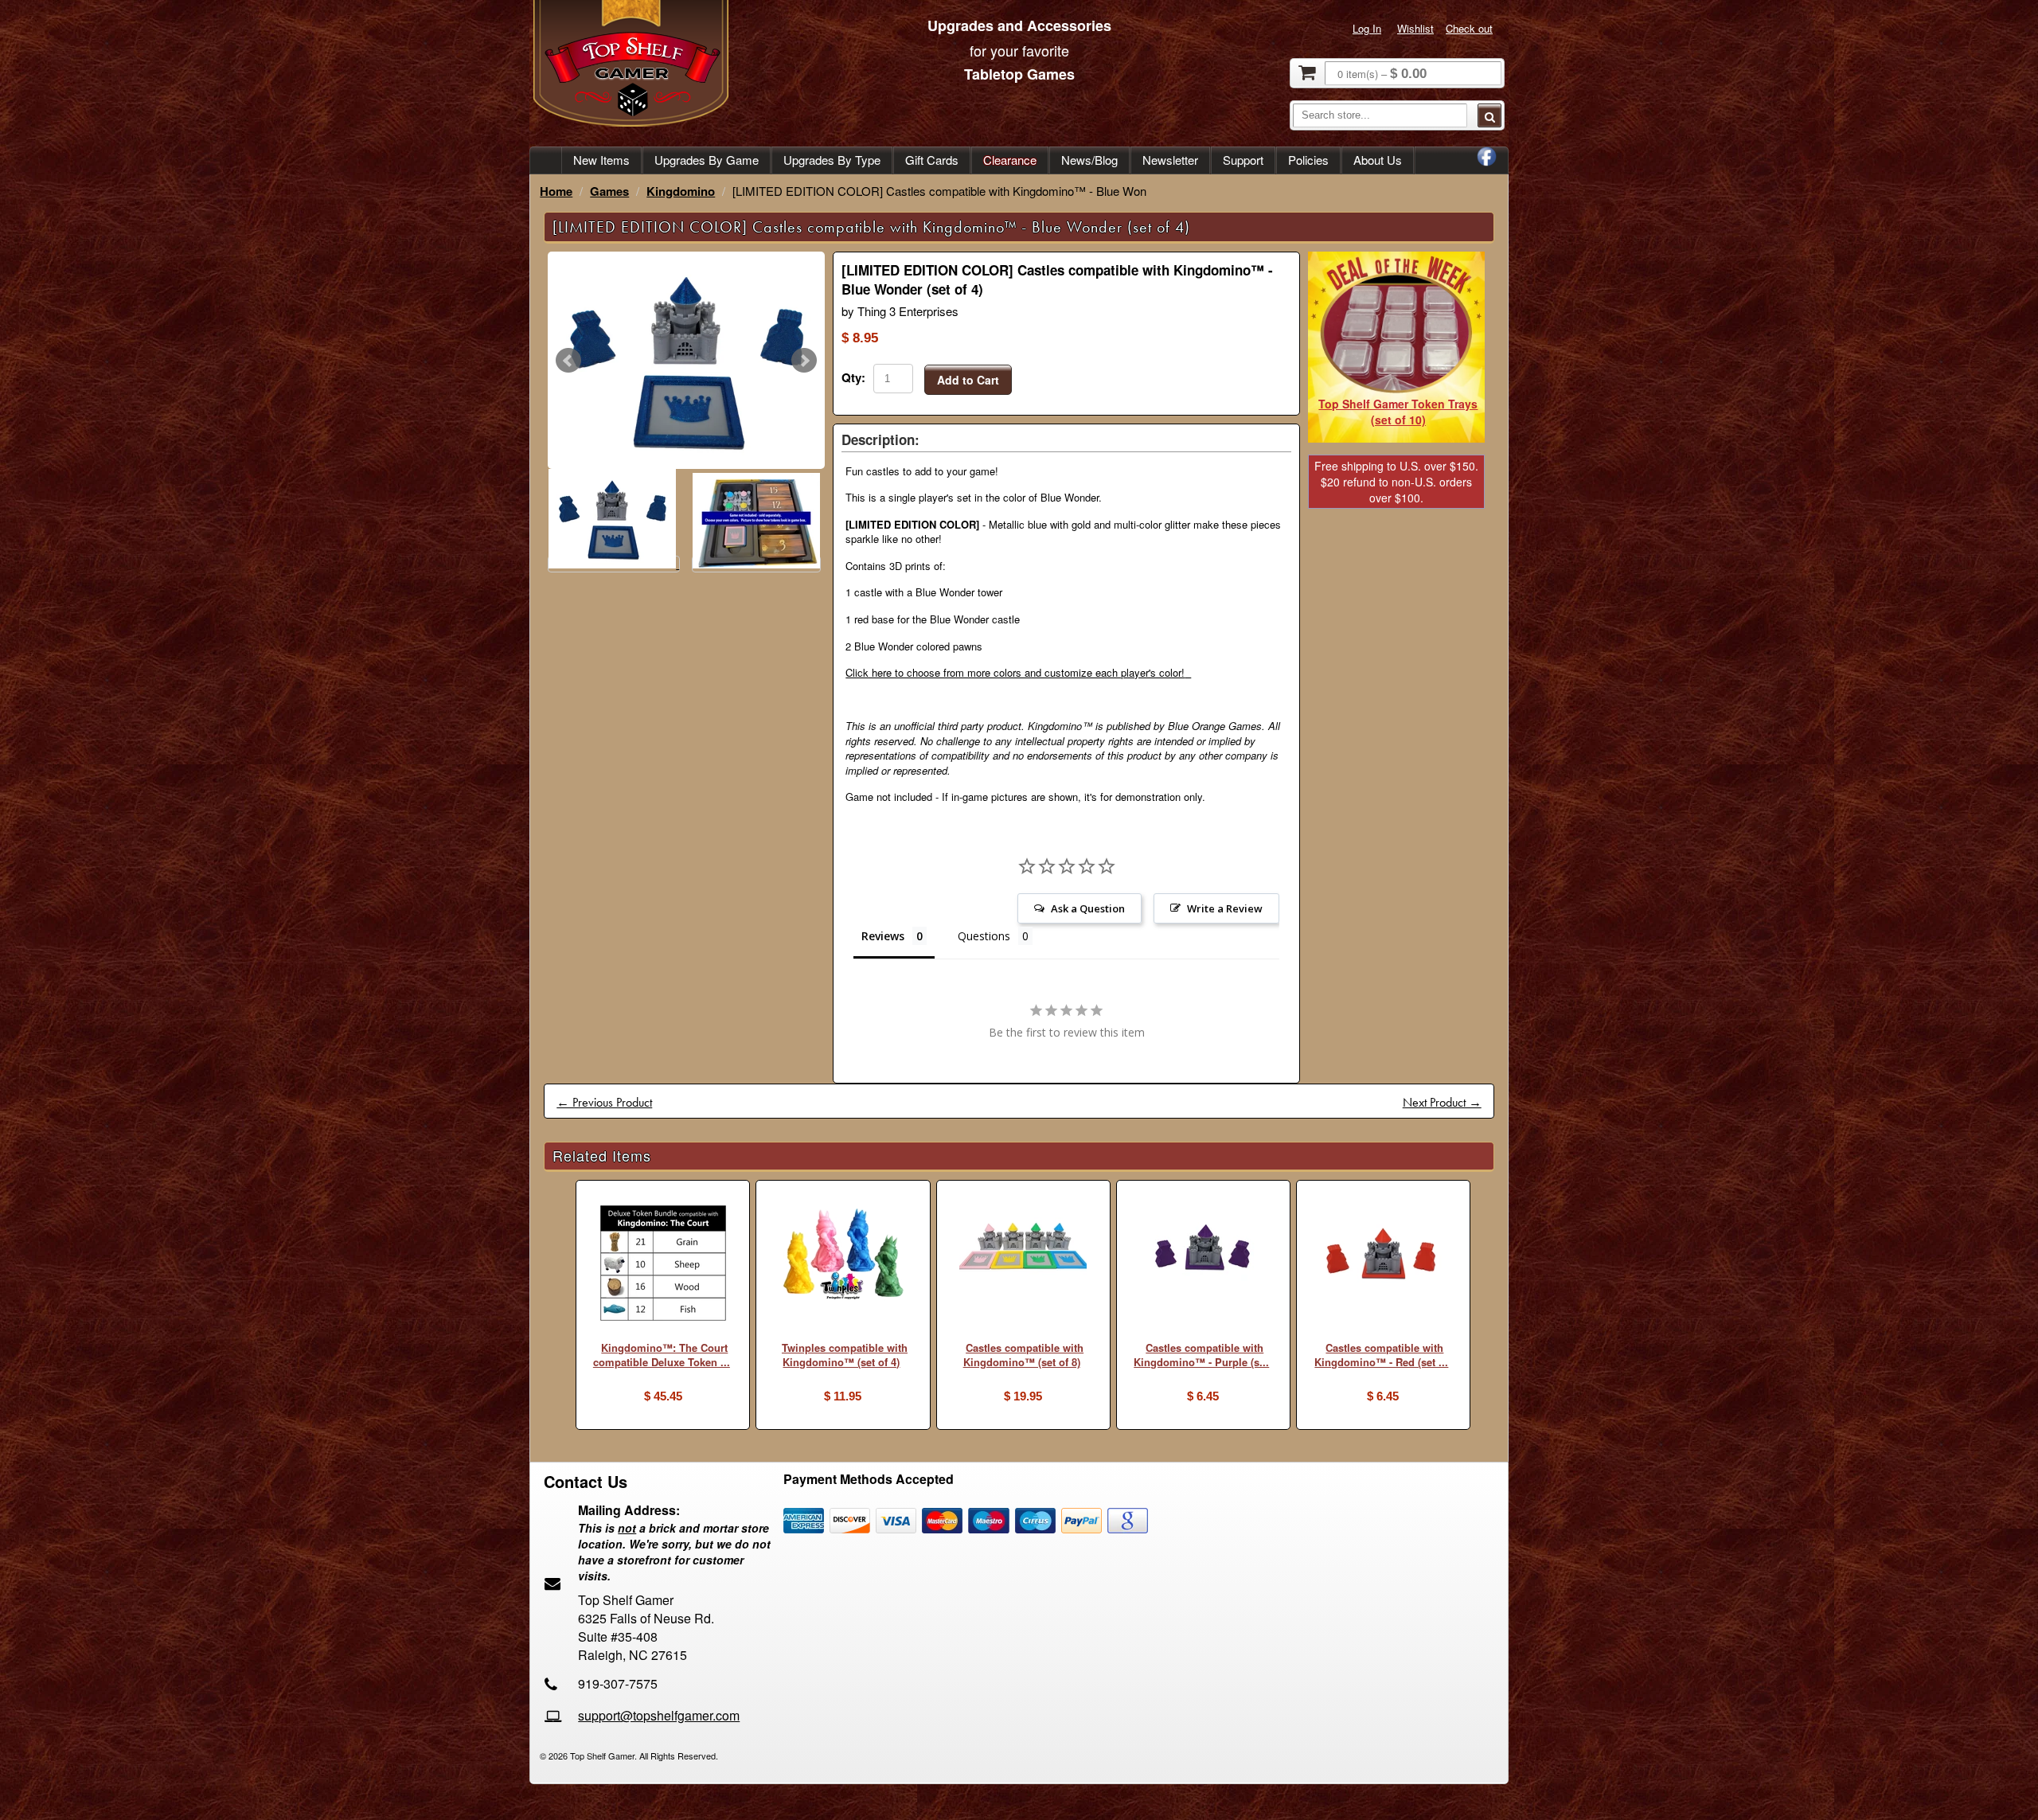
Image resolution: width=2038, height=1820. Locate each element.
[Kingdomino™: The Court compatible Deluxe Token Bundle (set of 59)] (663, 1265)
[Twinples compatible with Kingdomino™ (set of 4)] (843, 1255)
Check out (1469, 28)
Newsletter (1170, 160)
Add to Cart (968, 380)
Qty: (853, 377)
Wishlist (1415, 28)
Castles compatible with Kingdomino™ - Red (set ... (1381, 1355)
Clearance (1010, 160)
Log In (1367, 28)
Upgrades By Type (832, 160)
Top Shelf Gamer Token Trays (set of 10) (1398, 412)
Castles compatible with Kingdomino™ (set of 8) (1023, 1355)
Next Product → (1442, 1102)
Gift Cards (932, 160)
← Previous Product (604, 1102)
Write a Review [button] (1225, 908)
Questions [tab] (984, 936)
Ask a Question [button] (1088, 908)
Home (556, 191)
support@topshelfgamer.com (659, 1715)
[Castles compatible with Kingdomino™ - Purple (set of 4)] (1203, 1250)
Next (804, 361)
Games (609, 191)
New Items (601, 160)
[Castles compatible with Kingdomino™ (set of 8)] (1023, 1254)
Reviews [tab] (883, 936)
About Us (1378, 160)
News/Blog (1089, 160)
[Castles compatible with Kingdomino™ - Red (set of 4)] (1383, 1257)
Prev (568, 361)
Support (1243, 160)
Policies (1308, 160)
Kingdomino (681, 191)
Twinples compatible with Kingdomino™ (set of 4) (845, 1355)
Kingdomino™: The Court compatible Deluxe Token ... (662, 1355)
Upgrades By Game (707, 160)
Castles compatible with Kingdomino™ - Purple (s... (1201, 1355)
